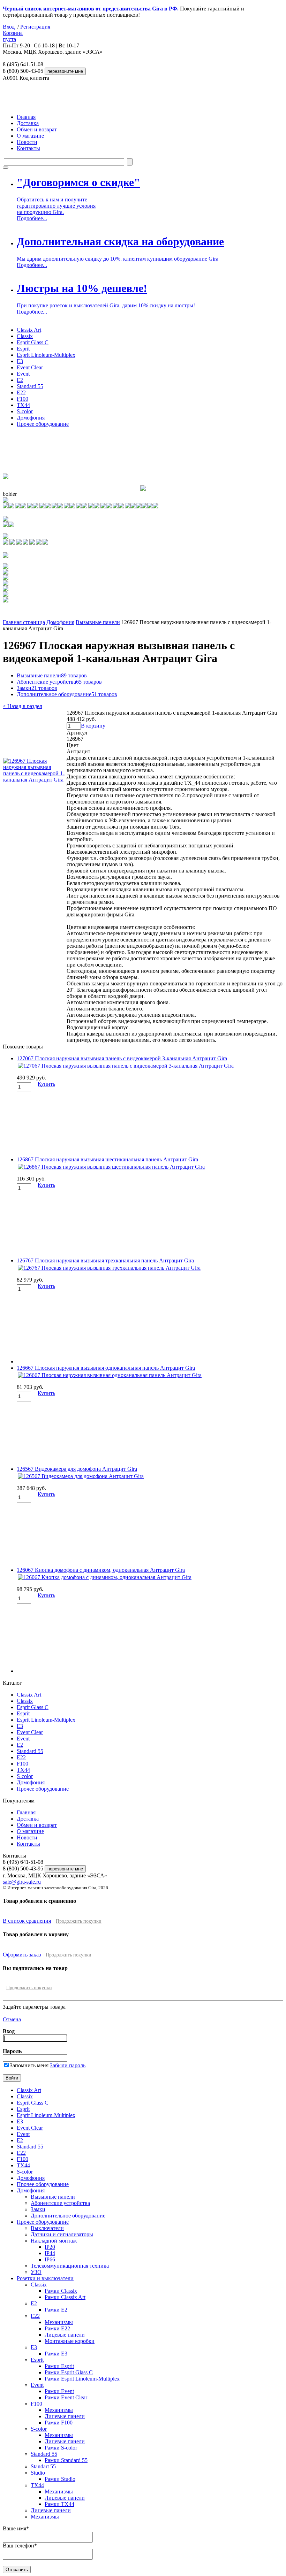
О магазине (30, 136)
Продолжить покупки (79, 1921)
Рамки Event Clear (66, 2397)
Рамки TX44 (59, 2504)
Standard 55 (30, 386)
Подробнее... (32, 218)
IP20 (50, 2247)
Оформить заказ (22, 1955)
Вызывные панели (98, 622)
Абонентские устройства (59, 682)
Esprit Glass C (33, 342)
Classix (25, 336)
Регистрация (35, 27)
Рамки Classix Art (65, 2297)
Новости (27, 142)
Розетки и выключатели (45, 2278)
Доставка (28, 123)
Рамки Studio (60, 2479)
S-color (25, 411)
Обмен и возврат (37, 129)
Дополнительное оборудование (67, 694)
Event (23, 374)
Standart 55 (43, 2466)
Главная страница (24, 622)
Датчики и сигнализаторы (62, 2234)
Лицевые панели (65, 2335)
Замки (37, 688)
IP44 (50, 2253)
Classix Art (29, 330)
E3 (20, 361)
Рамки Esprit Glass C (69, 2372)
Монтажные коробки (70, 2341)
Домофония (31, 418)
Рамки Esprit (59, 2366)
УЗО (36, 2272)
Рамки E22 (57, 2328)
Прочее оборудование (43, 424)
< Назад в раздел (22, 706)
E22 (21, 393)
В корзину (93, 726)
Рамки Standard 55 (66, 2460)
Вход (9, 27)
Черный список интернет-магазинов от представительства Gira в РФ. (91, 9)
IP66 (50, 2259)
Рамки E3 (56, 2354)
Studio (38, 2473)
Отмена (12, 2019)
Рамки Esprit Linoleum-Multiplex (82, 2379)
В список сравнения (27, 1921)
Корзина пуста (13, 36)
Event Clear (30, 367)
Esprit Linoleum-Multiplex (46, 355)
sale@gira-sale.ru (22, 1882)
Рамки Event (59, 2391)
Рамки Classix (61, 2291)
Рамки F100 (59, 2423)
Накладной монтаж (54, 2241)
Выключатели (47, 2228)
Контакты (28, 148)
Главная (26, 117)
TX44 (23, 405)
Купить (46, 1084)
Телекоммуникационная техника (70, 2266)
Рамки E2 (56, 2310)
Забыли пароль (68, 2065)
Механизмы (59, 2322)
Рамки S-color (61, 2448)
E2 (20, 380)
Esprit (23, 349)
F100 (22, 399)
